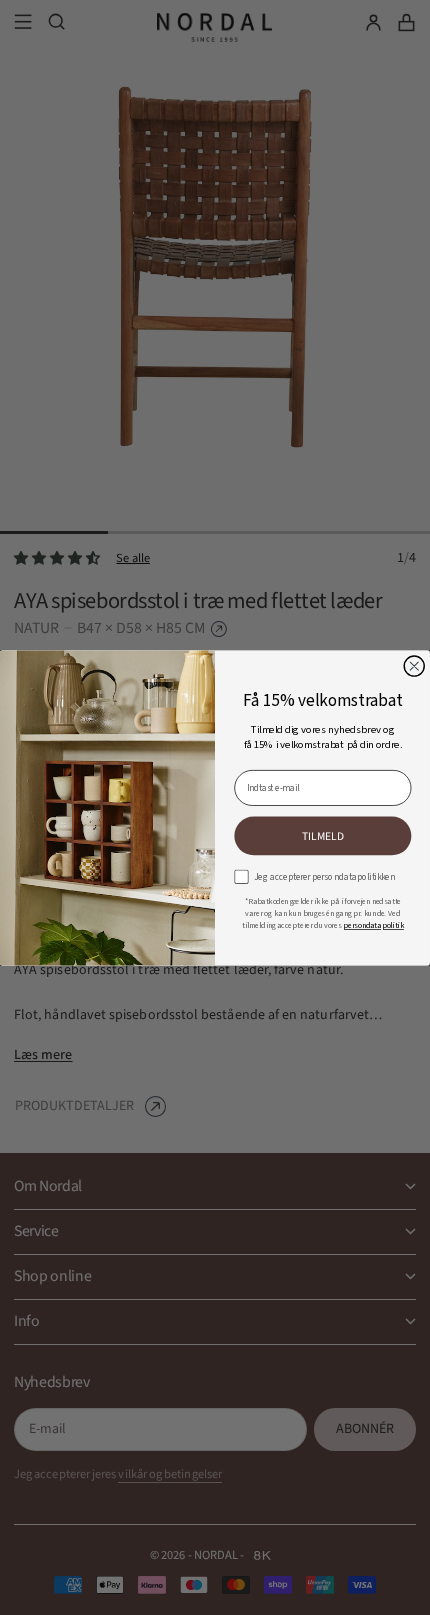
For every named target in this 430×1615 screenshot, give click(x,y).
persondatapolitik (373, 925)
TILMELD (323, 835)
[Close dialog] (414, 666)
